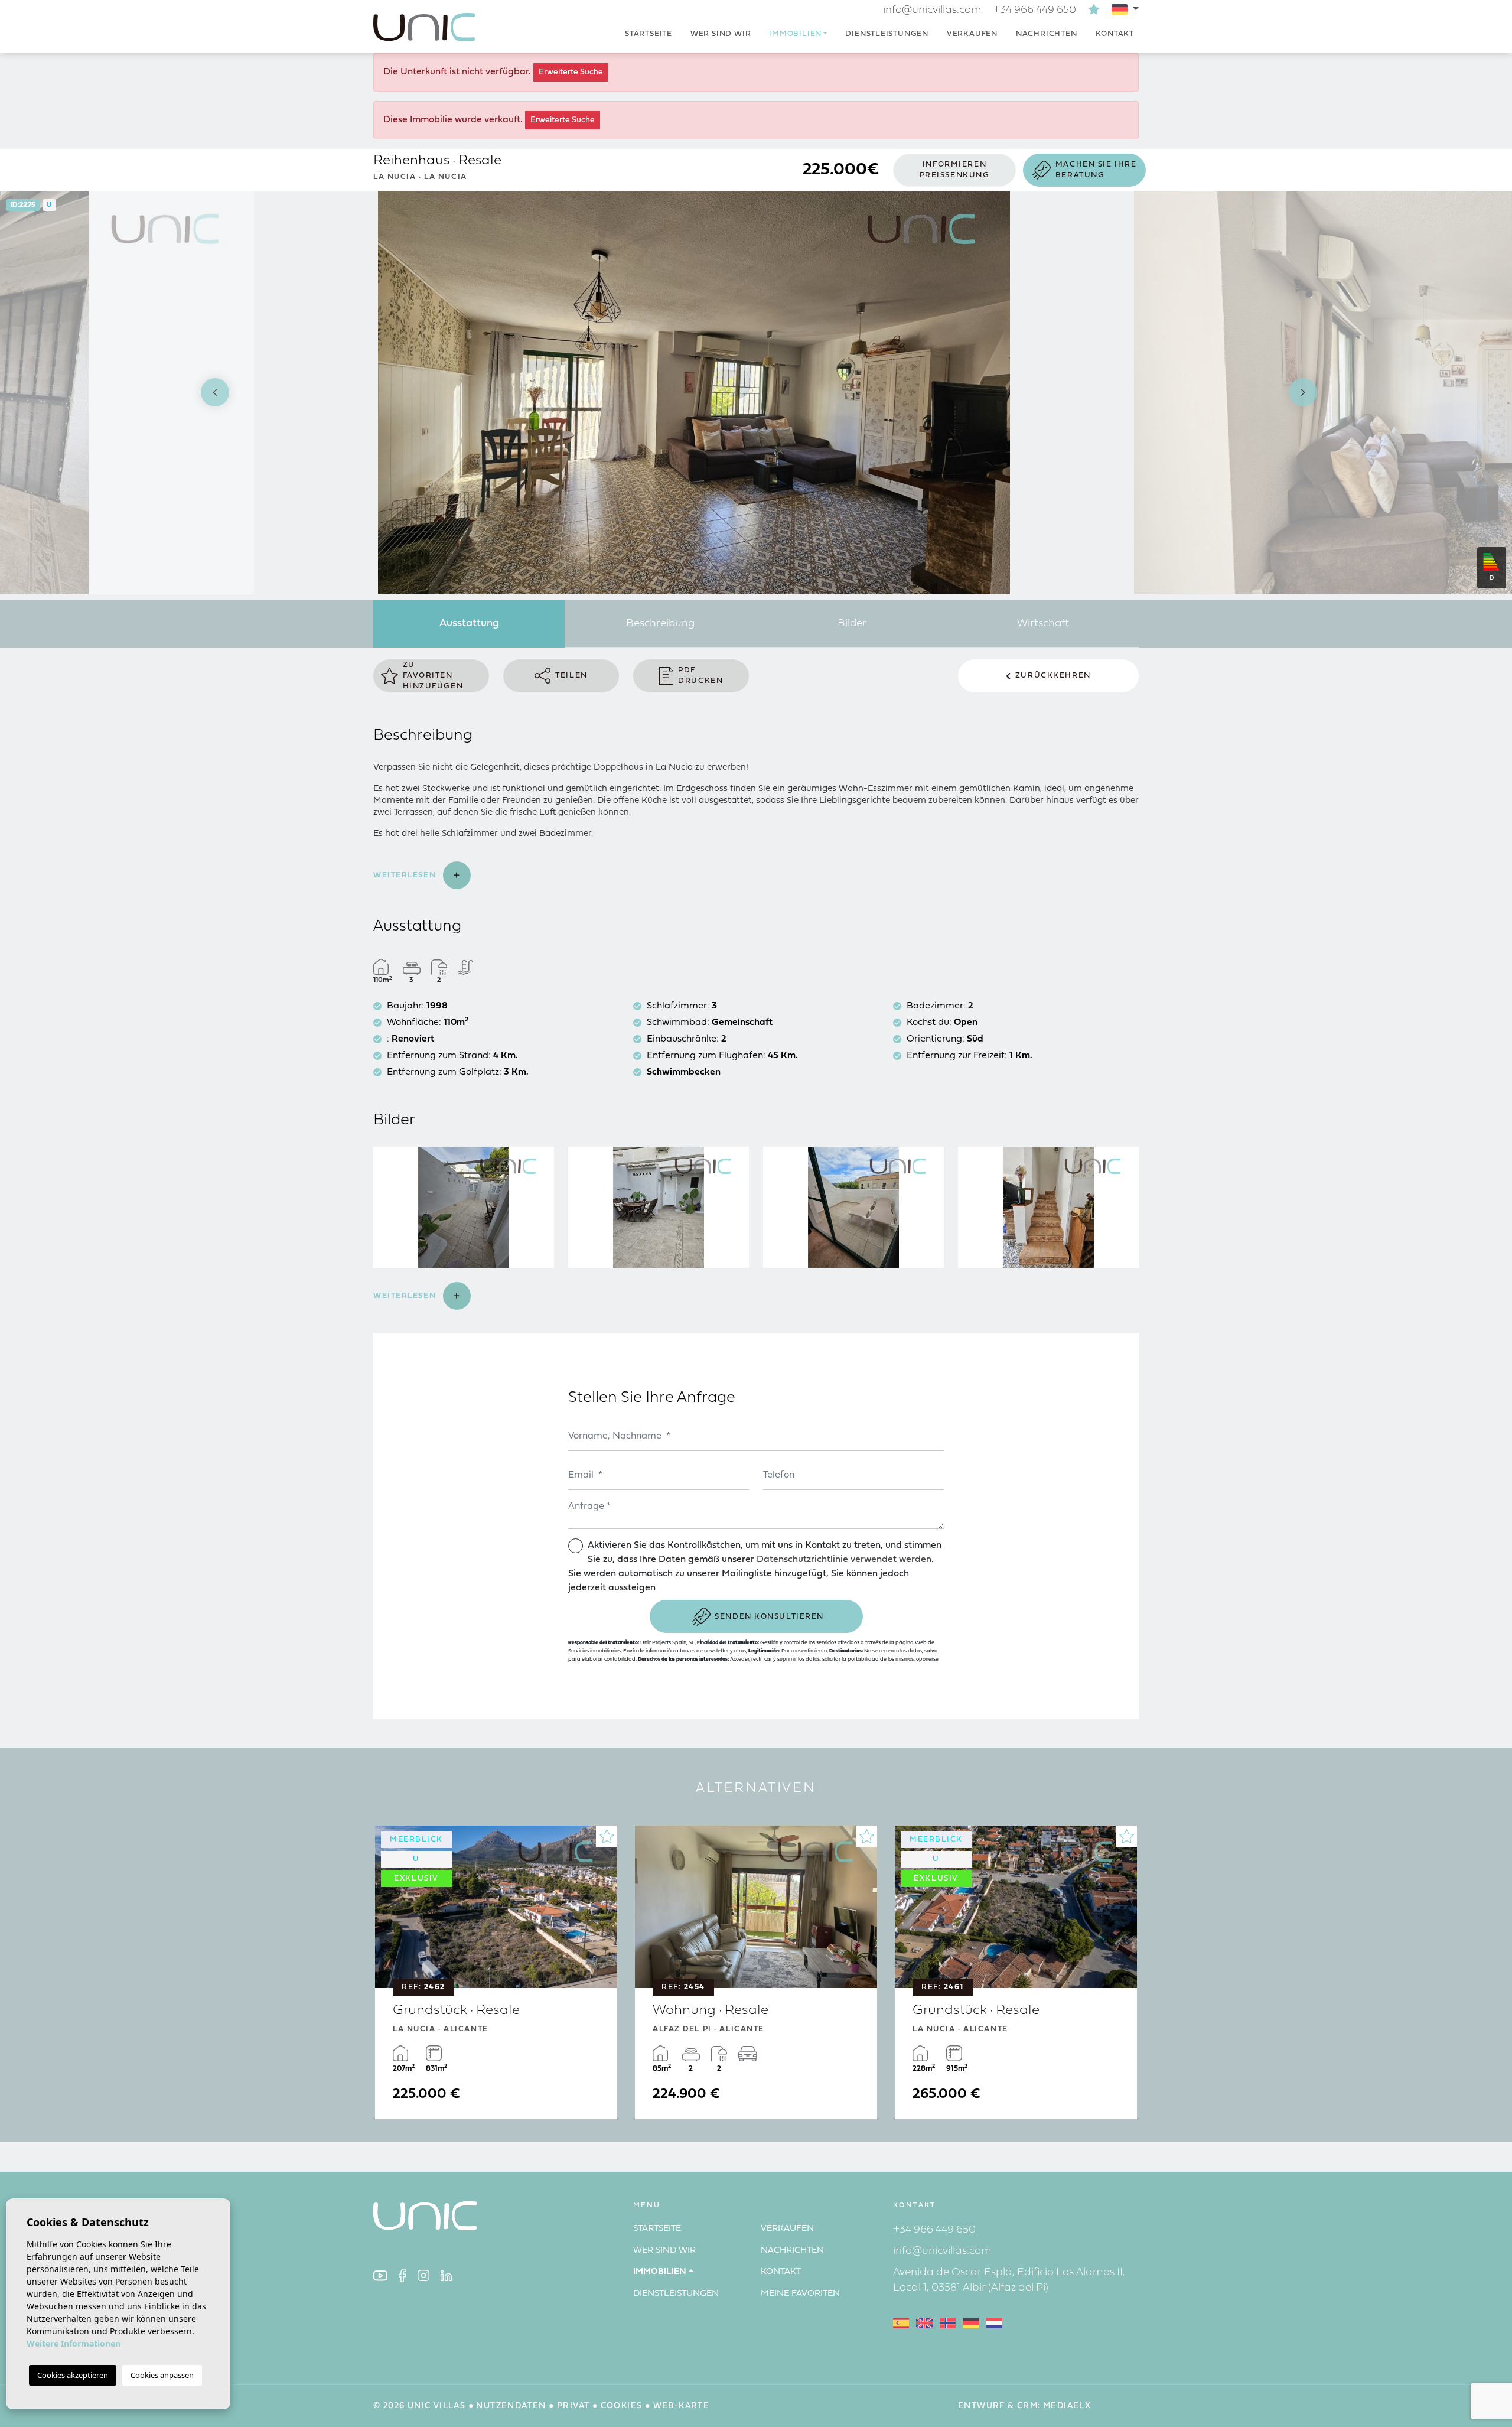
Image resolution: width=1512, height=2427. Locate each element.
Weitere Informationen (74, 2343)
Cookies (622, 2406)
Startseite (649, 34)
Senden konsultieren (769, 1617)
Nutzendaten (511, 2406)
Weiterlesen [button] (406, 1296)
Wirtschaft (1043, 624)
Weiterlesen (406, 875)
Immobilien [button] (795, 34)
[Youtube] (380, 2275)
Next (1303, 393)
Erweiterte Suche (571, 72)
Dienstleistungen (887, 34)
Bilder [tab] (852, 624)
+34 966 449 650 (1035, 10)
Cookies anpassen (162, 2375)
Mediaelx (1067, 2406)
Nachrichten (1047, 34)
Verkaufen (972, 34)
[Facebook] (403, 2275)
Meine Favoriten (800, 2294)
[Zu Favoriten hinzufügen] (607, 1836)
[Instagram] (423, 2275)
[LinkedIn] (447, 2275)
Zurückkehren (1053, 676)
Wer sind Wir (721, 34)
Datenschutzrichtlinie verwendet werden (844, 1560)
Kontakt (1115, 34)
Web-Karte (682, 2406)
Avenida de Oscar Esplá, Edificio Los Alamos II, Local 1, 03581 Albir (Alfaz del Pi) (1009, 2280)
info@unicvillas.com (932, 10)
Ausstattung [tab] (469, 624)
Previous (209, 393)
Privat (573, 2406)
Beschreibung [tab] (660, 624)
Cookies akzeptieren (73, 2375)
